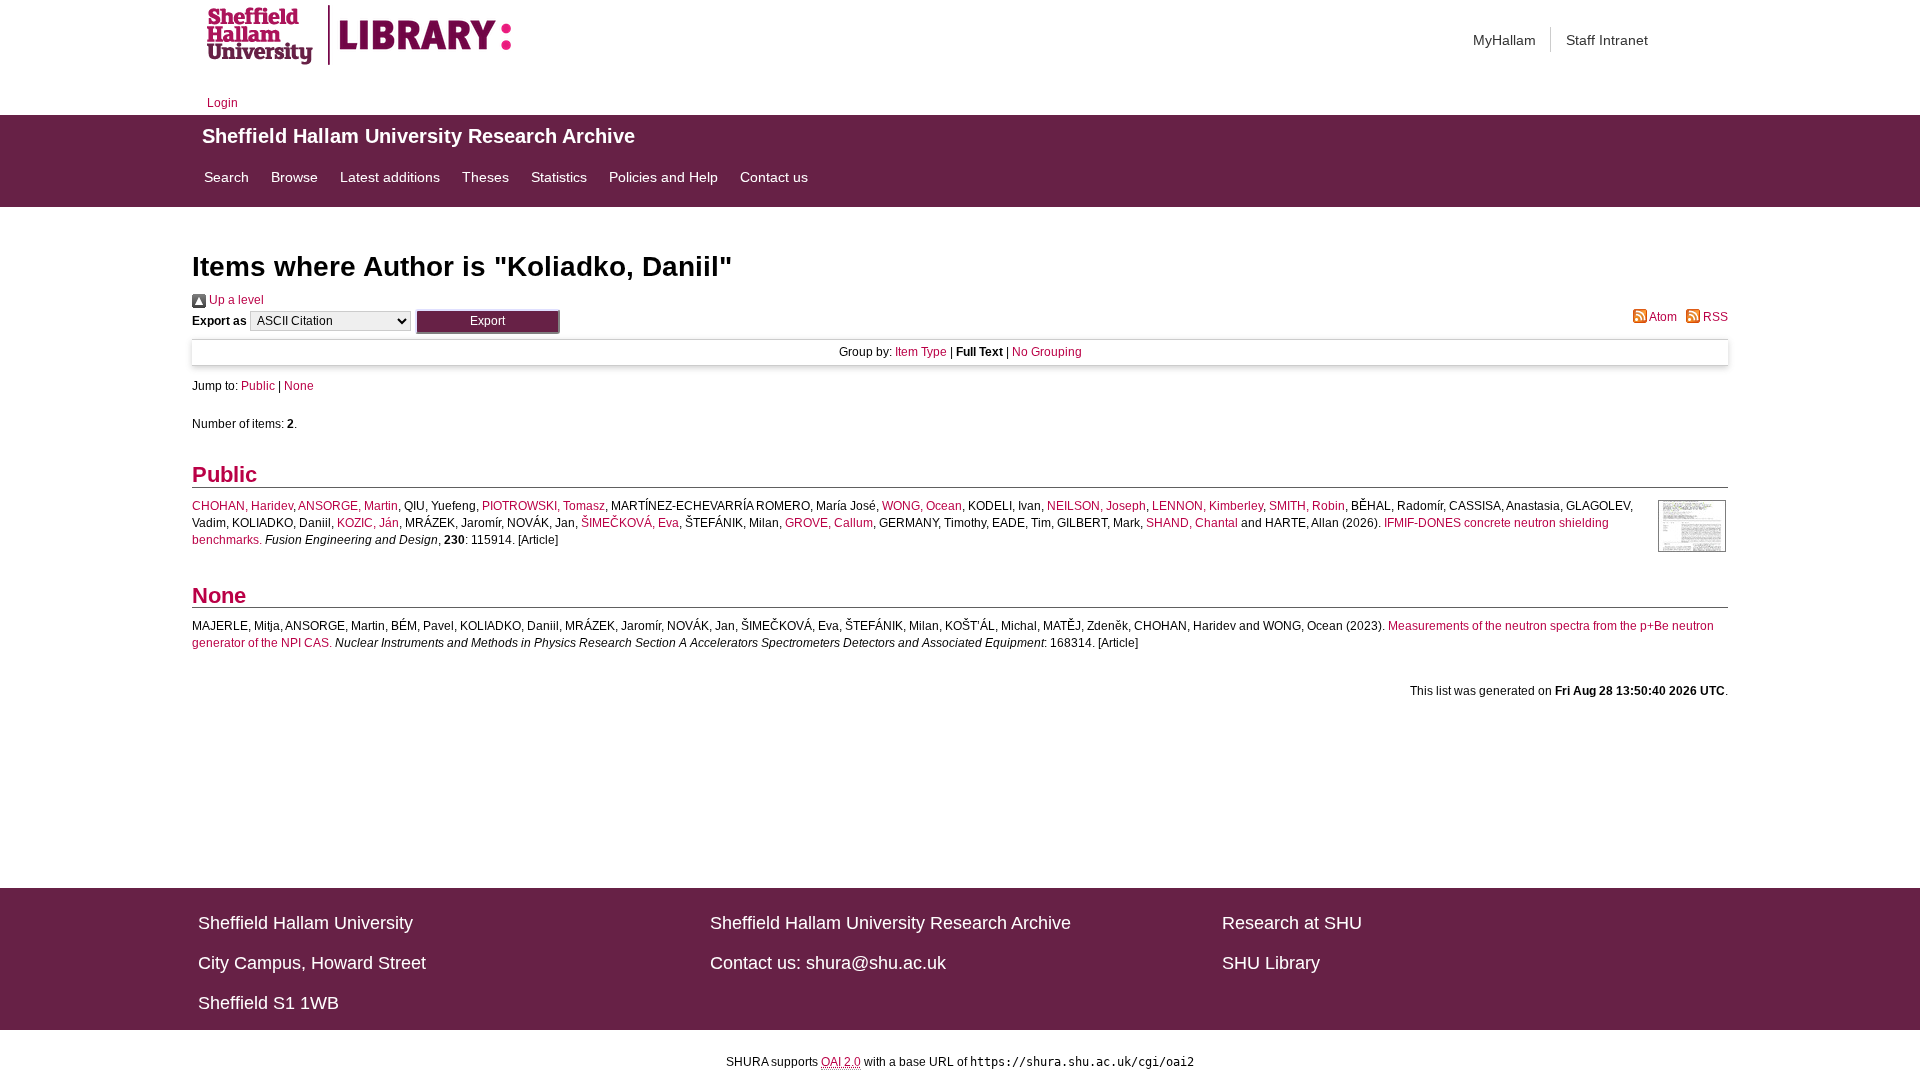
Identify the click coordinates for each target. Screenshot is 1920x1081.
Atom (1662, 317)
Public (258, 386)
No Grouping (1047, 352)
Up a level (235, 300)
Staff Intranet (1607, 40)
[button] (487, 321)
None (299, 386)
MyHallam (1504, 40)
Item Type (921, 352)
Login (222, 103)
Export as (219, 321)
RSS (1714, 317)
